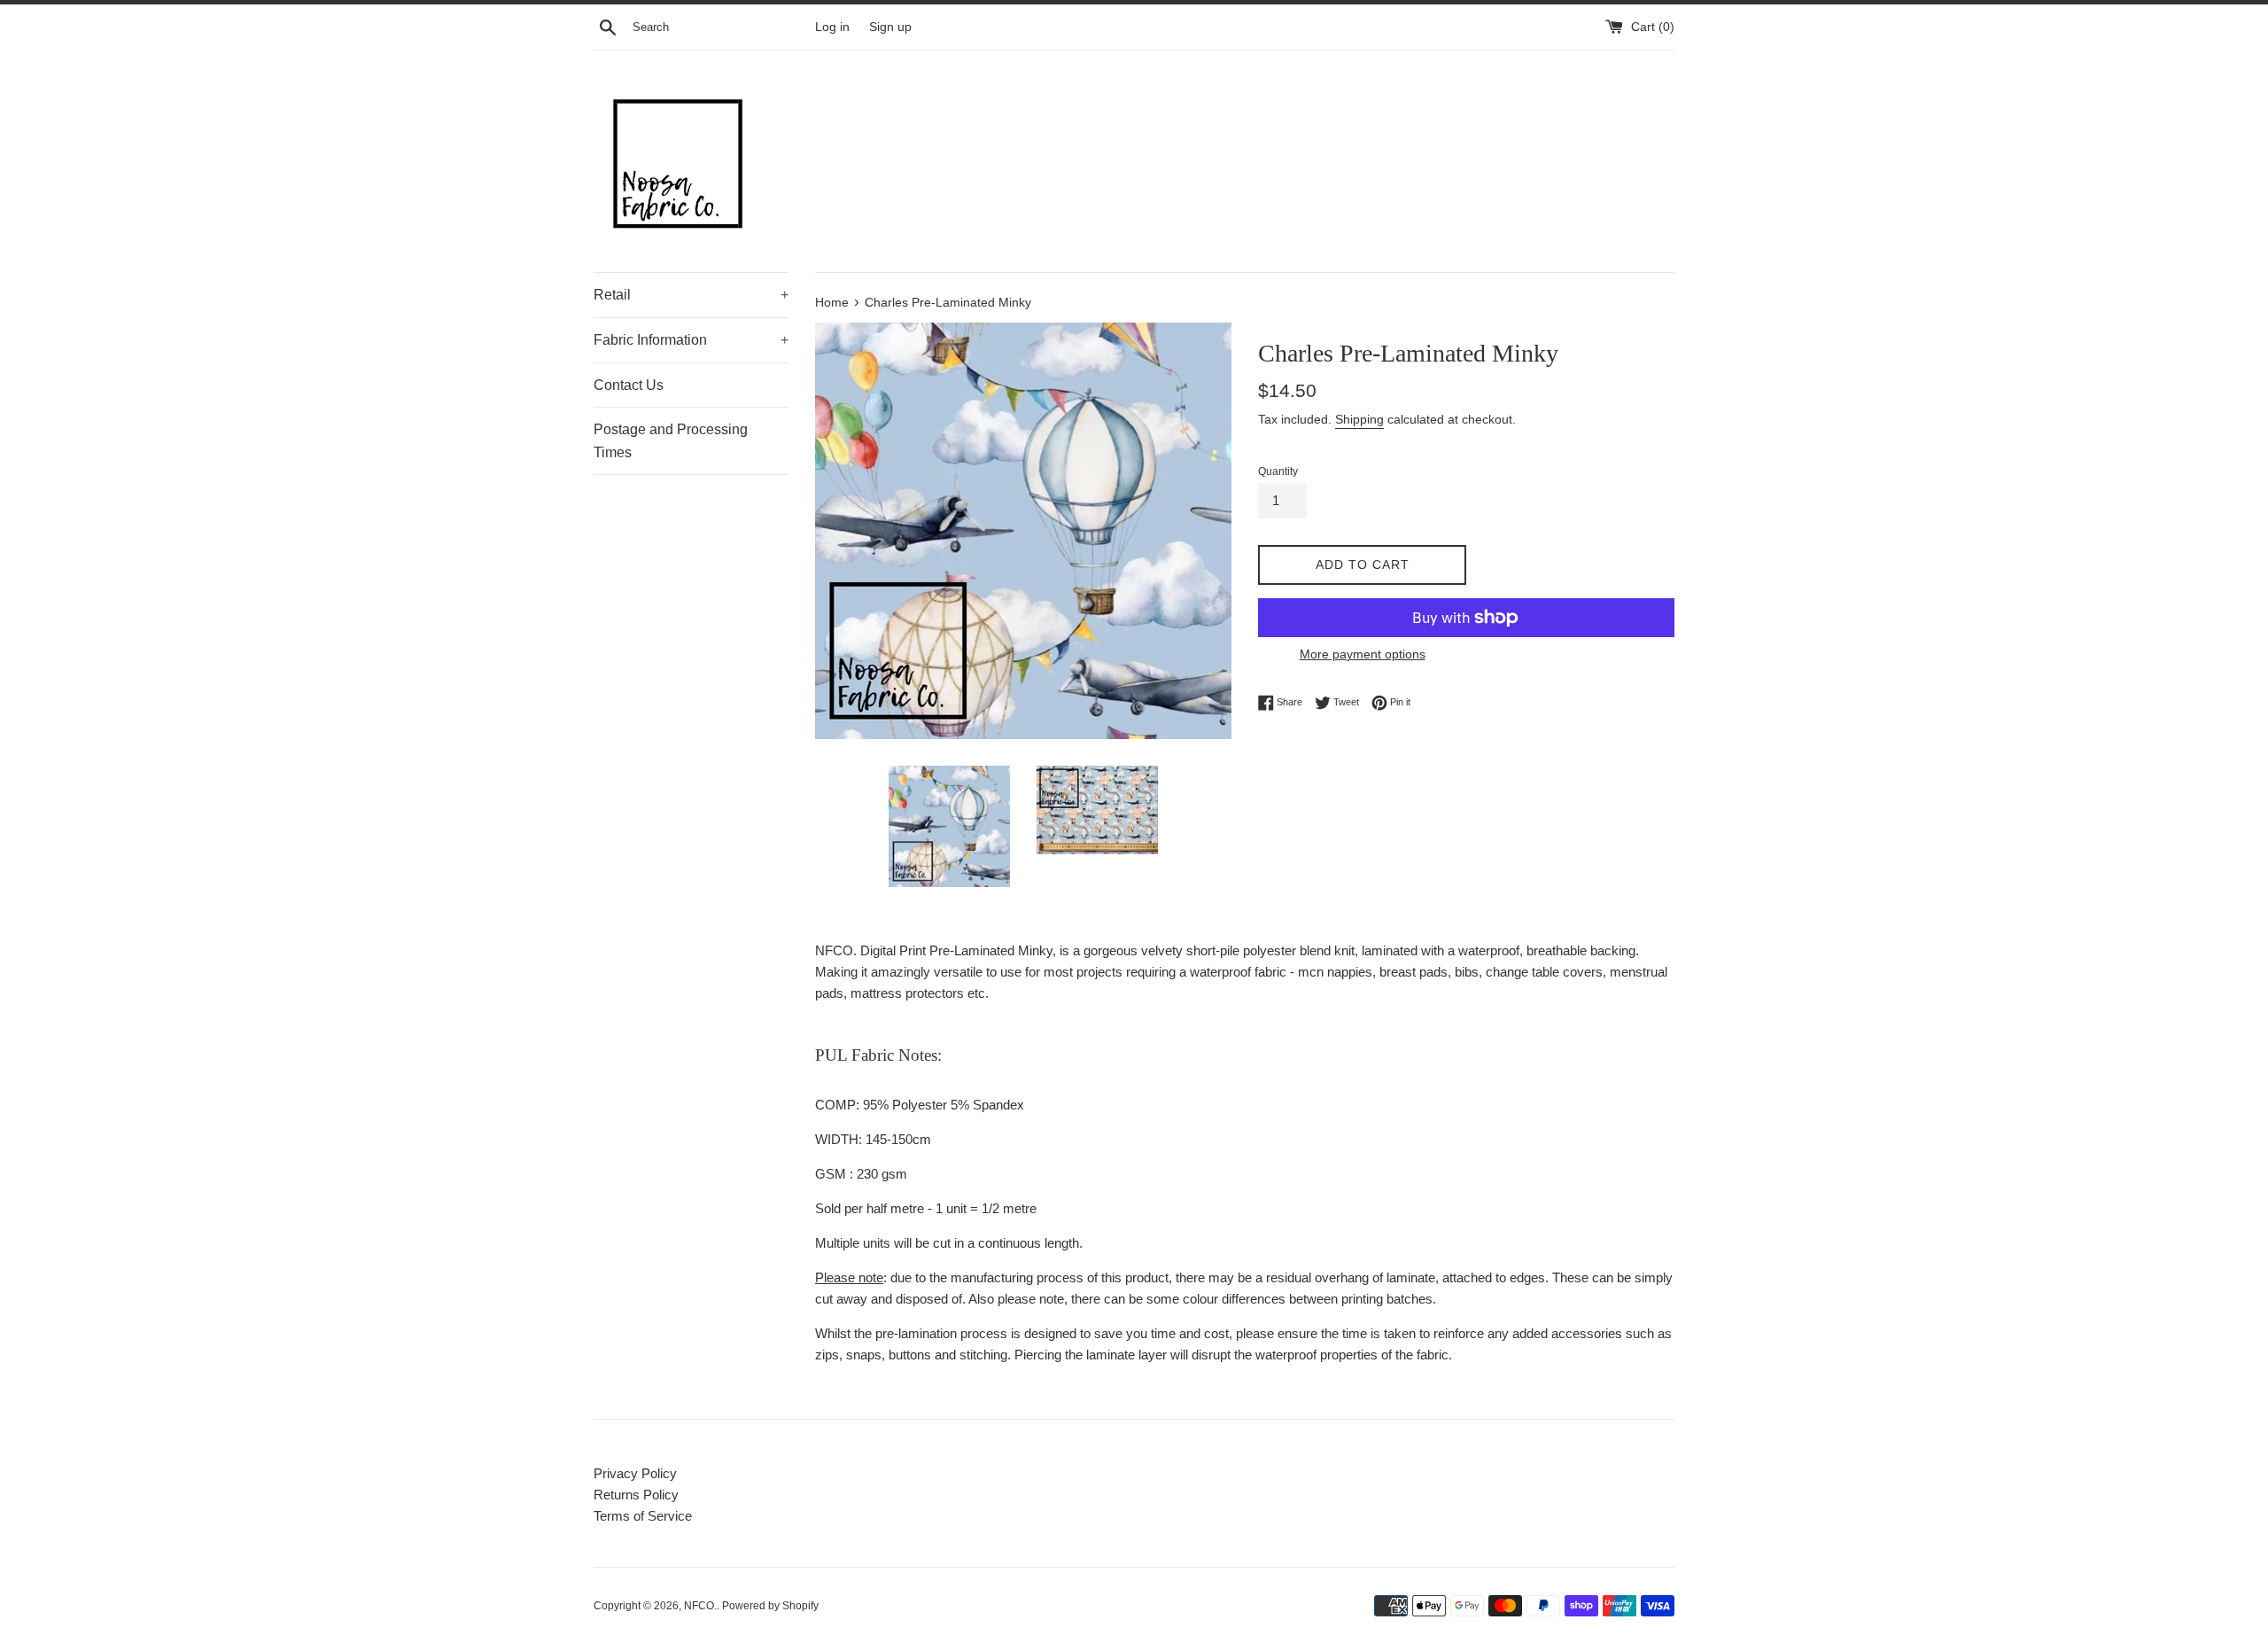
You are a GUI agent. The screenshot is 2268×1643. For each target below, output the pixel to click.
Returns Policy (636, 1495)
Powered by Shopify (770, 1606)
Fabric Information (691, 340)
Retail (691, 295)
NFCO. (700, 1606)
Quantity (1278, 471)
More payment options (1363, 654)
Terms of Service (643, 1516)
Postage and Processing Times (671, 441)
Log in (832, 27)
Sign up (890, 27)
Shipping (1359, 419)
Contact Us (629, 385)
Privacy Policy (635, 1473)
